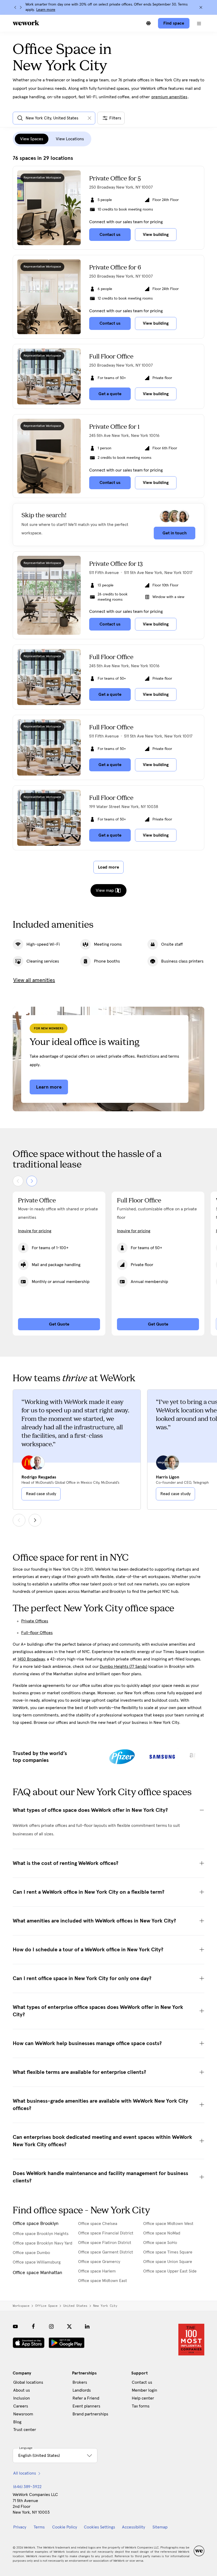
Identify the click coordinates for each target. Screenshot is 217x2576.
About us (22, 2390)
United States (75, 2306)
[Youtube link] (15, 2326)
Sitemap (160, 2527)
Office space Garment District (106, 2252)
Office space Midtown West (168, 2224)
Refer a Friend (86, 2398)
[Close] (201, 7)
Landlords (82, 2390)
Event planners (86, 2406)
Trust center (25, 2430)
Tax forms (141, 2406)
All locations (25, 2473)
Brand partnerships (90, 2414)
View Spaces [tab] (32, 139)
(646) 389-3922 (27, 2487)
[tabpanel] (108, 514)
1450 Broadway (31, 1659)
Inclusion (22, 2398)
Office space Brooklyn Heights (41, 2234)
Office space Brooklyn (36, 2224)
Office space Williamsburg (37, 2262)
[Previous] (15, 7)
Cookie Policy (65, 2527)
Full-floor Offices (37, 1633)
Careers (21, 2406)
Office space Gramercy (99, 2262)
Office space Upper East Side (170, 2271)
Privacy (20, 2527)
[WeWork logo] (26, 23)
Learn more (46, 10)
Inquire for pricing (35, 1231)
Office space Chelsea (98, 2224)
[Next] (21, 7)
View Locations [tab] (70, 139)
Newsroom (23, 2414)
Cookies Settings (100, 2527)
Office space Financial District (106, 2233)
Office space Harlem (97, 2271)
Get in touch (175, 533)
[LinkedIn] (87, 2326)
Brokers (80, 2382)
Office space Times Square (168, 2252)
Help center (143, 2398)
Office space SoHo (160, 2243)
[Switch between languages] (148, 23)
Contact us (142, 2382)
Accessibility (134, 2527)
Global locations (28, 2382)
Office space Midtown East (103, 2281)
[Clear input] (89, 118)
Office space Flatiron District (105, 2243)
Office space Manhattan (37, 2273)
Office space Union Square (168, 2262)
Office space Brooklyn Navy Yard (42, 2243)
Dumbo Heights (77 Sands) (123, 1667)
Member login (144, 2390)
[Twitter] (69, 2326)
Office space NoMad (162, 2233)
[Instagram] (51, 2326)
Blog (17, 2422)
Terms (39, 2527)
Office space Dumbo (31, 2253)
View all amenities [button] (34, 980)
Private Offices (35, 1621)
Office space (46, 2306)
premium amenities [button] (169, 97)
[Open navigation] (199, 23)
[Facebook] (33, 2326)
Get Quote (59, 1324)
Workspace (21, 2306)
